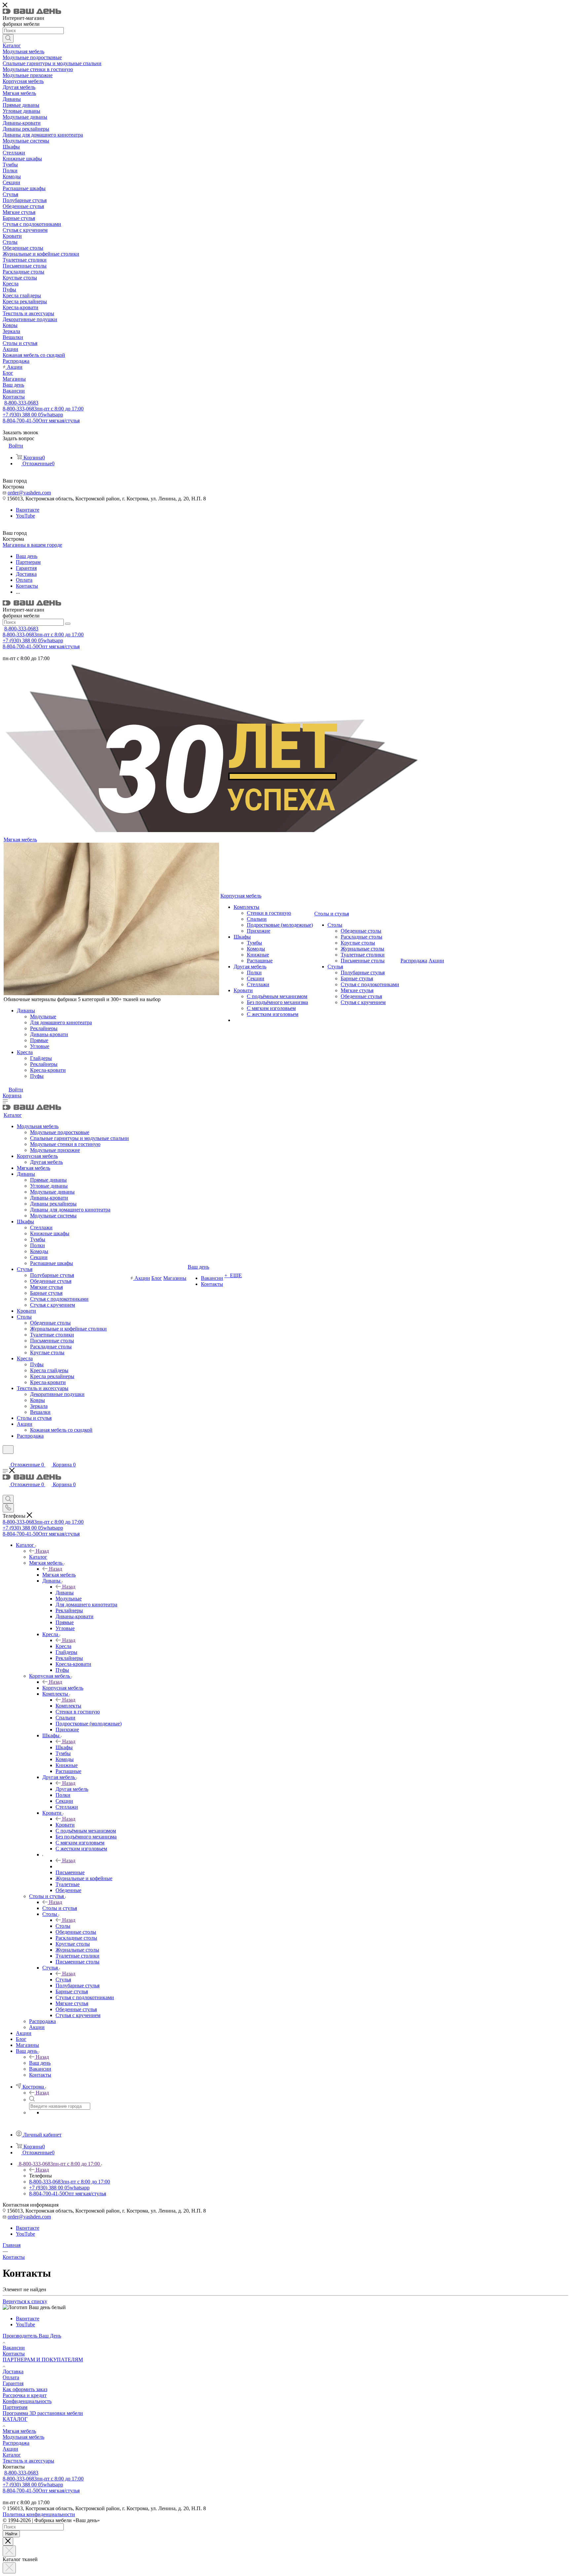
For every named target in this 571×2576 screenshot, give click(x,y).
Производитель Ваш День (32, 2336)
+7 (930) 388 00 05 (33, 415)
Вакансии (14, 2348)
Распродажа (16, 2443)
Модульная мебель (23, 2437)
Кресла (63, 1646)
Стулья (63, 1980)
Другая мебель (72, 1789)
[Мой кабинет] (6, 1458)
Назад (42, 1551)
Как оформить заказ (25, 2389)
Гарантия (13, 2383)
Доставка (13, 2371)
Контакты (14, 2354)
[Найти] (8, 38)
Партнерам (15, 2407)
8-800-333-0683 (21, 403)
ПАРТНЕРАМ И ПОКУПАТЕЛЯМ (43, 2360)
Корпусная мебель (63, 1688)
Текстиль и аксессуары (28, 2461)
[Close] (8, 2541)
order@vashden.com (29, 493)
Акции (10, 2449)
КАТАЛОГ (15, 2419)
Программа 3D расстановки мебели (43, 2413)
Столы (63, 1926)
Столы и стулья (60, 1908)
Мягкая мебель (59, 1575)
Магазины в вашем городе (32, 545)
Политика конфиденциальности (39, 2514)
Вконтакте (28, 510)
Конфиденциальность (27, 2401)
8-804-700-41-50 (41, 421)
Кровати (65, 1825)
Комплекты (68, 1706)
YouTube (25, 516)
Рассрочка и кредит (25, 2395)
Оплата (11, 2377)
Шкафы (64, 1747)
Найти (11, 2534)
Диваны (65, 1593)
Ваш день (40, 2063)
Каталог (38, 1557)
